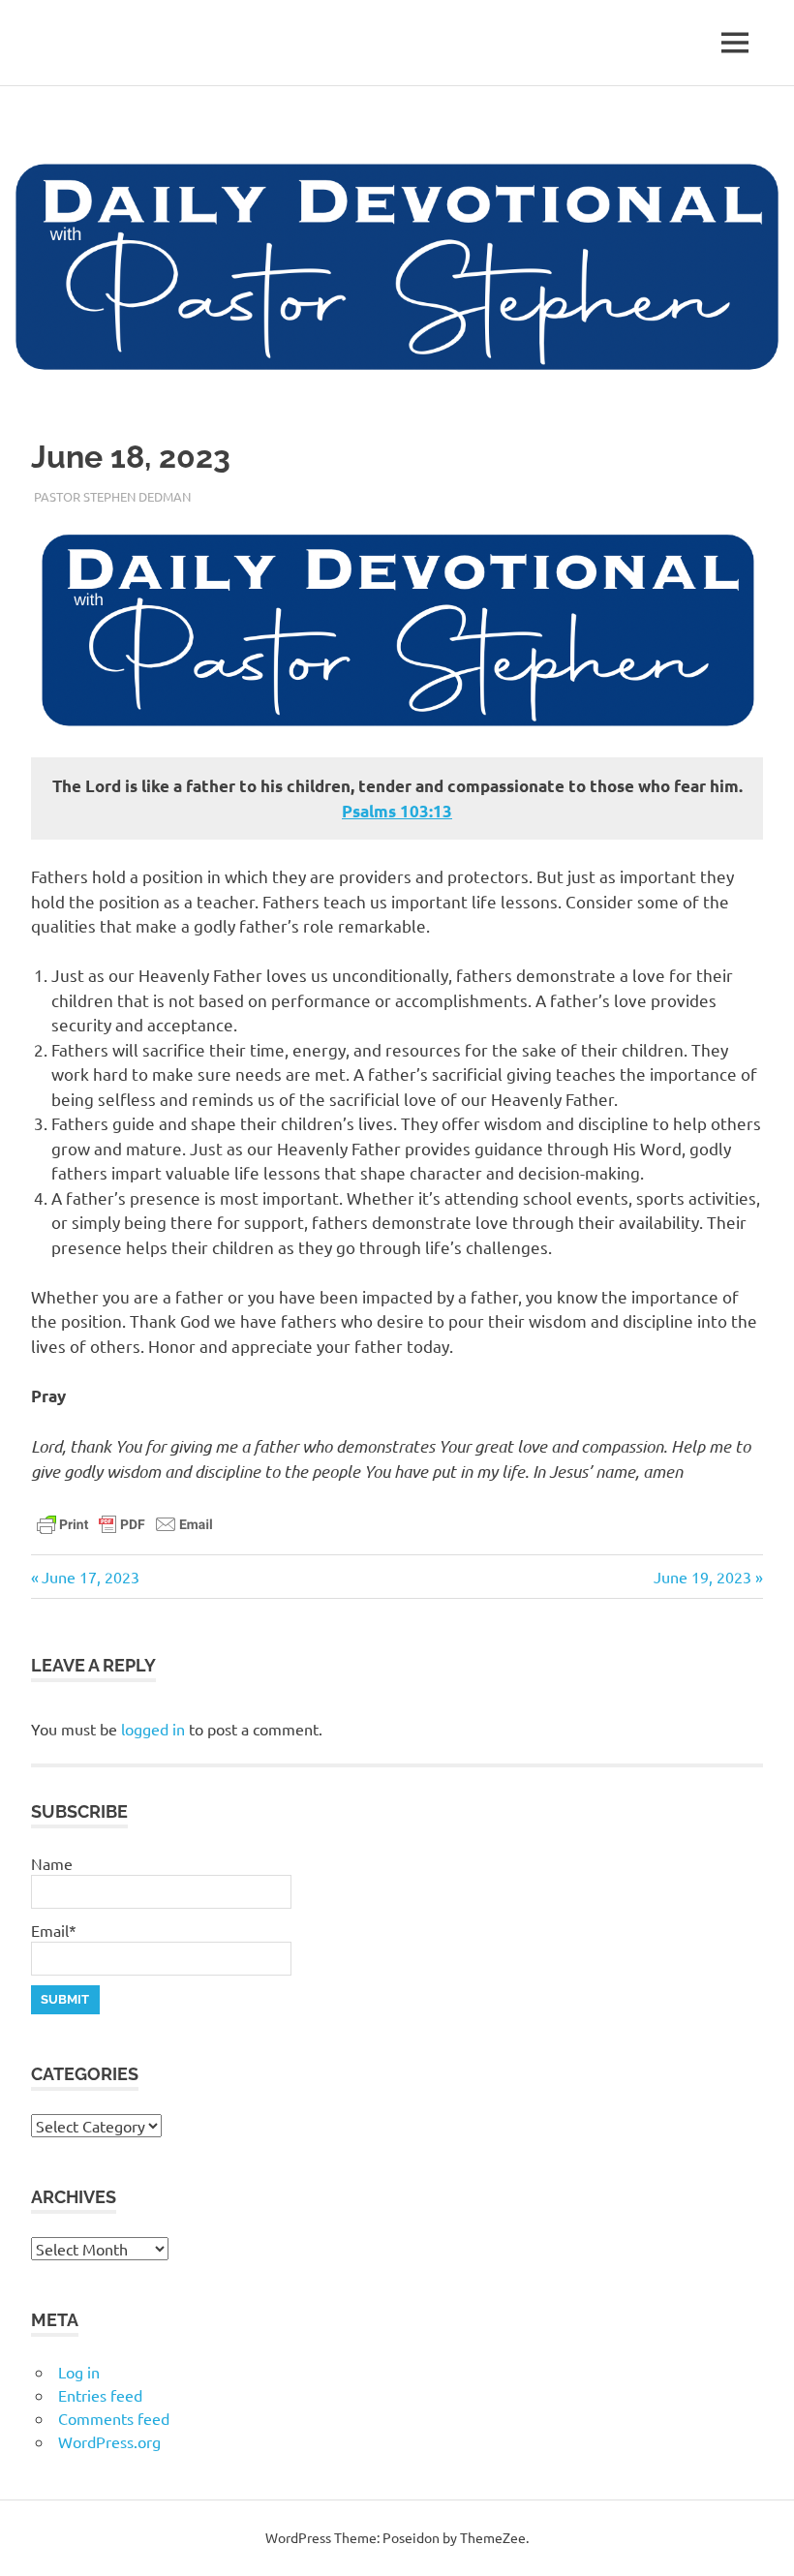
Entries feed (100, 2395)
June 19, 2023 (702, 1577)
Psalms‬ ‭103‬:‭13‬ (397, 811)
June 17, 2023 (90, 1577)
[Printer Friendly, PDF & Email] (125, 1522)
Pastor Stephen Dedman (112, 496)
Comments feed (114, 2418)
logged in (153, 1729)
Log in (79, 2372)
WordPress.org (109, 2441)
